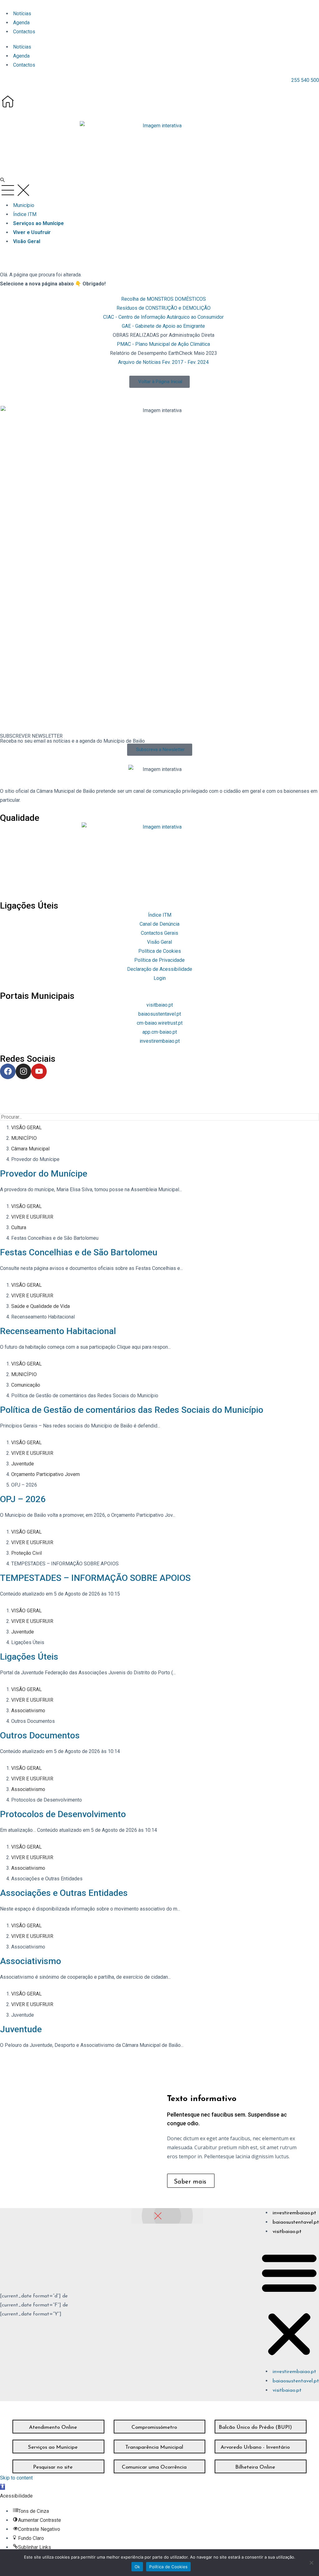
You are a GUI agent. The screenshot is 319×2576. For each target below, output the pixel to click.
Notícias (22, 14)
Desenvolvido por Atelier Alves (34, 1093)
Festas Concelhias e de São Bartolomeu (79, 1252)
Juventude (21, 2029)
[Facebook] (8, 1071)
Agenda (21, 23)
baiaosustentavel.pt (296, 2222)
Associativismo (31, 1961)
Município (24, 205)
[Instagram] (23, 1071)
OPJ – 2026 (23, 1499)
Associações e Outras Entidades (64, 1893)
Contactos (24, 32)
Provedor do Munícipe (44, 1174)
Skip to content (16, 2478)
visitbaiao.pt (287, 2232)
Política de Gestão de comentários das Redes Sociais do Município (132, 1410)
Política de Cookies (168, 2567)
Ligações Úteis (29, 1657)
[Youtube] (39, 1071)
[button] (159, 145)
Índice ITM (25, 214)
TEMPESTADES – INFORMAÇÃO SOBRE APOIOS (95, 1578)
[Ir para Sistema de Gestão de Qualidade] (159, 857)
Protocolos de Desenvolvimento (63, 1814)
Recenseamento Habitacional (58, 1331)
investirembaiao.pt (294, 2213)
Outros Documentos (40, 1735)
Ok (137, 2567)
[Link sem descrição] (8, 101)
